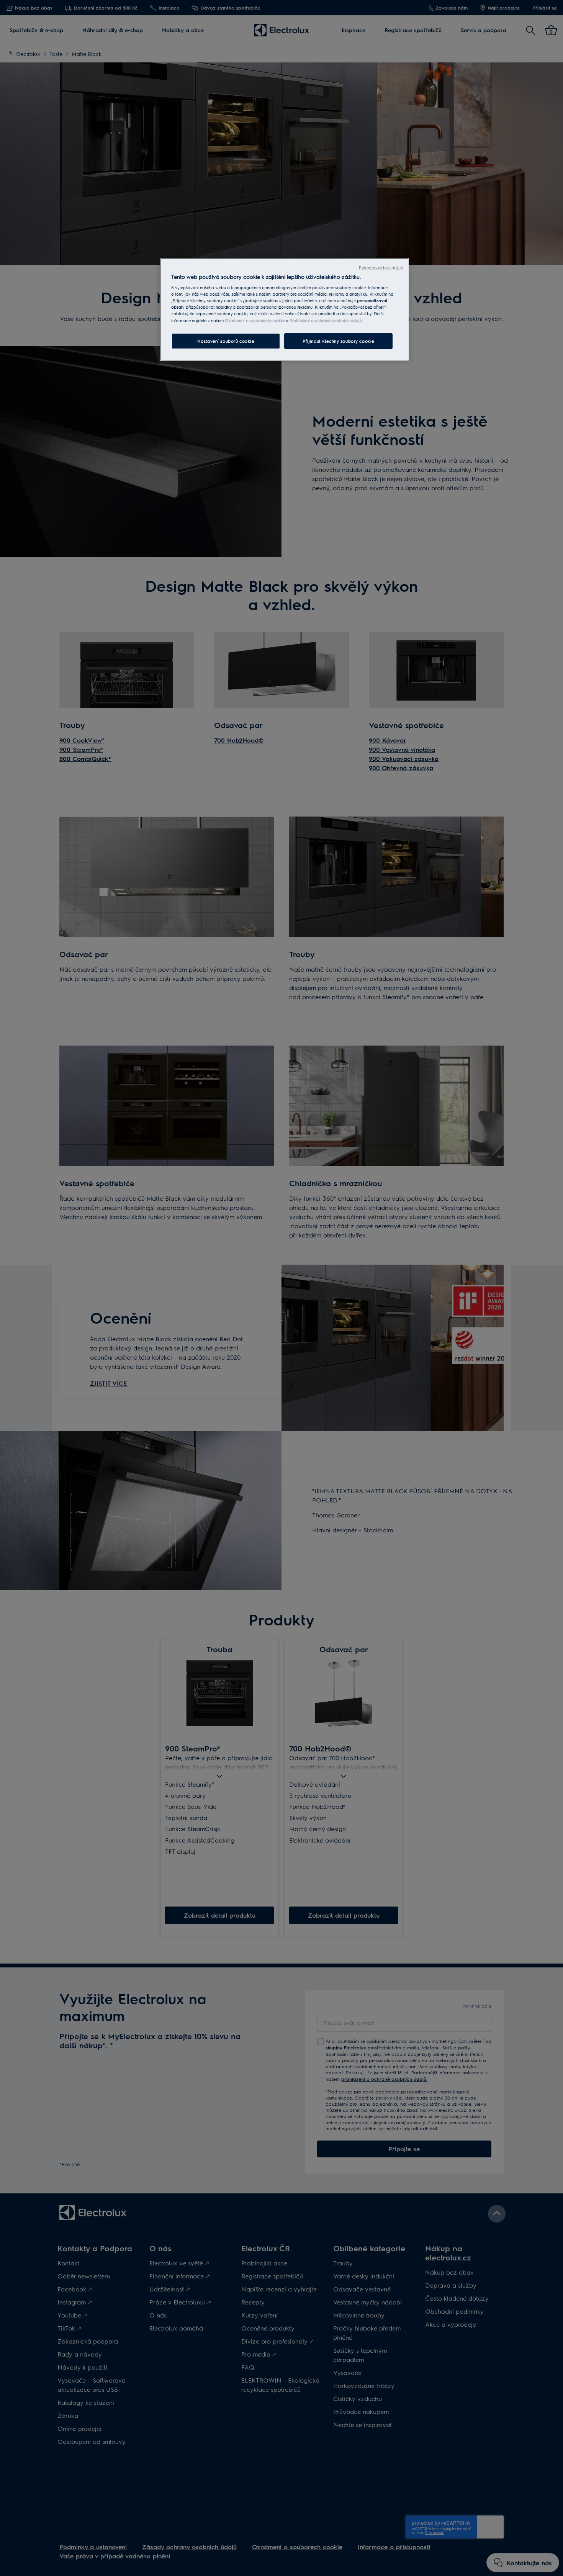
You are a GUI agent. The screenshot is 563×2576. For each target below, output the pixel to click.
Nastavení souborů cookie (226, 341)
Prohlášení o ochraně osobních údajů (326, 320)
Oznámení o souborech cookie (255, 320)
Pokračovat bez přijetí (381, 268)
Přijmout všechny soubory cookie (338, 341)
